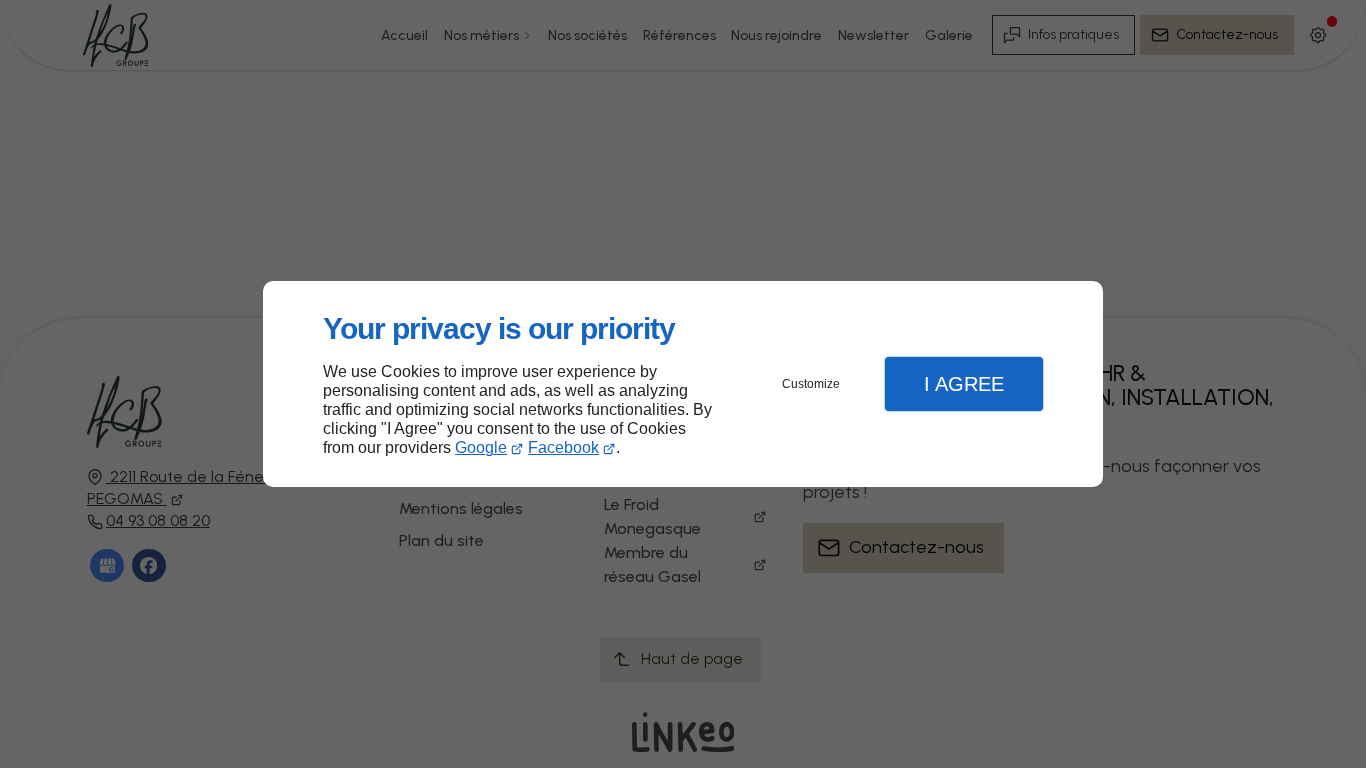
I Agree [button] (964, 384)
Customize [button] (811, 384)
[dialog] (683, 384)
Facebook (563, 447)
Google (481, 447)
